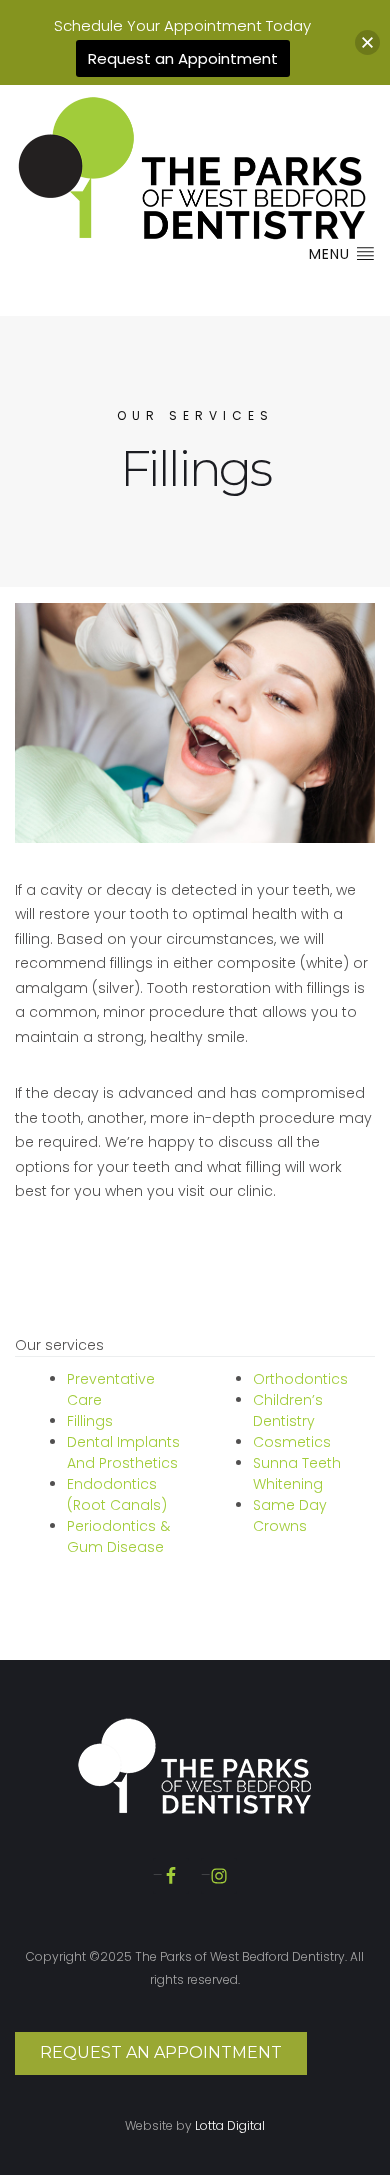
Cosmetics (292, 1442)
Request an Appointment (161, 2052)
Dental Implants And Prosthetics (123, 1452)
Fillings (90, 1421)
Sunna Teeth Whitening (297, 1473)
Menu (332, 254)
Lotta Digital (230, 2125)
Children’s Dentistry (288, 1410)
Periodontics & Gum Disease (118, 1536)
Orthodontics (300, 1379)
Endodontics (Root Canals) (117, 1494)
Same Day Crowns (290, 1515)
